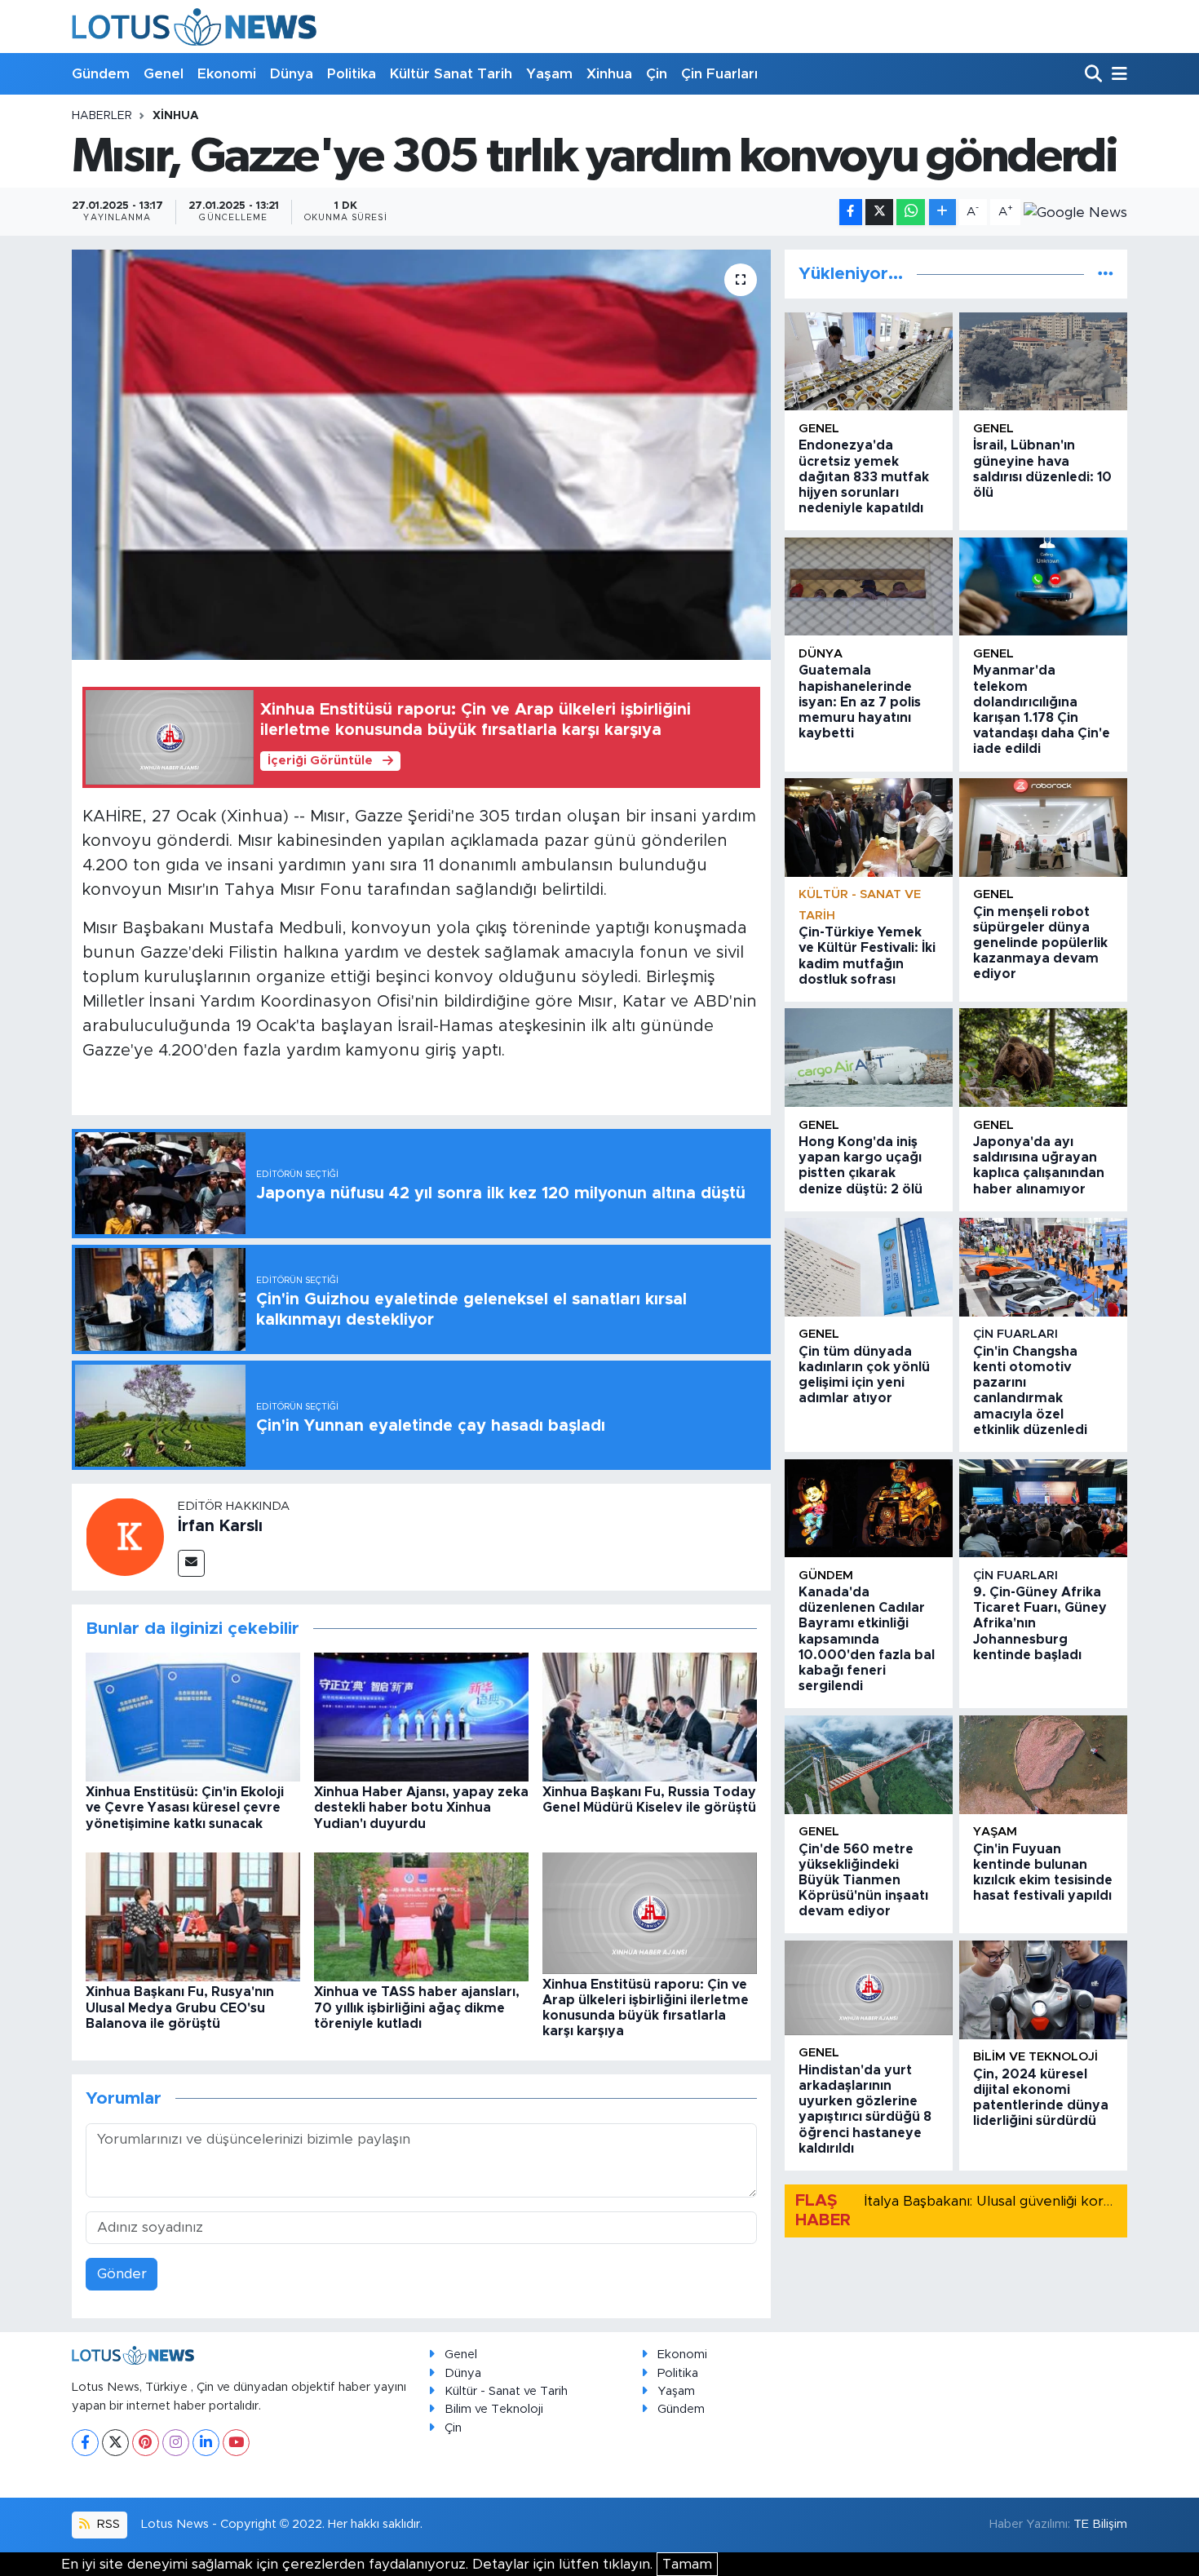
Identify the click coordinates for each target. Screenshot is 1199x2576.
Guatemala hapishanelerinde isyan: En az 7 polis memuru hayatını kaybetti (860, 702)
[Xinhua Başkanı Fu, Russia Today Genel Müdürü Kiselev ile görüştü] (650, 1717)
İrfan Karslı (220, 1526)
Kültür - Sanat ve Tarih (506, 2391)
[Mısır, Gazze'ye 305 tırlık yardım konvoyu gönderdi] (421, 454)
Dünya (292, 74)
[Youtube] (236, 2443)
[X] (115, 2443)
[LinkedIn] (206, 2443)
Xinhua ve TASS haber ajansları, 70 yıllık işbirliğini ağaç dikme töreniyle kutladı (417, 2007)
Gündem (101, 74)
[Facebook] (85, 2443)
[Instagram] (176, 2443)
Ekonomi (227, 74)
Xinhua (609, 74)
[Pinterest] (146, 2443)
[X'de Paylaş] (879, 212)
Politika (352, 74)
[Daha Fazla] (942, 212)
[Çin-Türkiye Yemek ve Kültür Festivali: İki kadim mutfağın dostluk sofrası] (869, 828)
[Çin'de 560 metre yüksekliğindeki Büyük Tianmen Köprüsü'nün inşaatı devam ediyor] (869, 1765)
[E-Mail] (191, 1563)
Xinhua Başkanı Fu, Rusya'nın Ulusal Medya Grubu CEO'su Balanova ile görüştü (180, 2007)
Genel (164, 74)
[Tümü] (1106, 274)
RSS (107, 2524)
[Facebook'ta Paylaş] (851, 212)
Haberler (102, 116)
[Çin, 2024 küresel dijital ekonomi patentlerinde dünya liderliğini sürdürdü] (1043, 1990)
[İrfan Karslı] (125, 1536)
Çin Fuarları (719, 74)
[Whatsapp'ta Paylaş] (911, 212)
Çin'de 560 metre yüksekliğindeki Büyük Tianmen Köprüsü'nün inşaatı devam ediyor (863, 1881)
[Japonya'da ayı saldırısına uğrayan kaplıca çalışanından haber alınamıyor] (1043, 1058)
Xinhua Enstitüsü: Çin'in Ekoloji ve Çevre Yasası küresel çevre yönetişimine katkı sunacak (185, 1808)
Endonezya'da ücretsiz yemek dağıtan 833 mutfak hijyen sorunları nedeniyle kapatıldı (864, 477)
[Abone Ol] (1075, 212)
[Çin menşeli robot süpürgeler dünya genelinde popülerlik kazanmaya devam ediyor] (1043, 828)
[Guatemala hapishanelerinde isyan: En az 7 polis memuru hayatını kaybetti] (869, 587)
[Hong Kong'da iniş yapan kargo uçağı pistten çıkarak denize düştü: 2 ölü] (869, 1058)
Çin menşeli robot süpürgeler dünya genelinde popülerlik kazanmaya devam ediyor (1040, 943)
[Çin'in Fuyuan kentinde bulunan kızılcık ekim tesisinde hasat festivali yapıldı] (1043, 1765)
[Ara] (1095, 75)
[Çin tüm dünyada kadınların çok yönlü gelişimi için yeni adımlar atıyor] (869, 1267)
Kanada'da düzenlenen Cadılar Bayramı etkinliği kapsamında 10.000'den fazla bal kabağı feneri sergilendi (867, 1639)
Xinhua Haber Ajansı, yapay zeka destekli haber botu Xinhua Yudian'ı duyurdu (421, 1808)
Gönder (122, 2274)
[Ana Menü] (1117, 75)
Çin (657, 74)
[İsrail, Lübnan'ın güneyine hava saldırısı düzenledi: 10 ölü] (1043, 362)
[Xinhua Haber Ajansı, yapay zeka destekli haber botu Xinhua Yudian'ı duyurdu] (421, 1717)
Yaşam (549, 74)
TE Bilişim (1100, 2524)
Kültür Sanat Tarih (451, 74)
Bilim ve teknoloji (1035, 2057)
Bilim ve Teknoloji (494, 2409)
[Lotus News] (194, 27)
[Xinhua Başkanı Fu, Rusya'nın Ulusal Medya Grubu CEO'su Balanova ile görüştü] (193, 1917)
